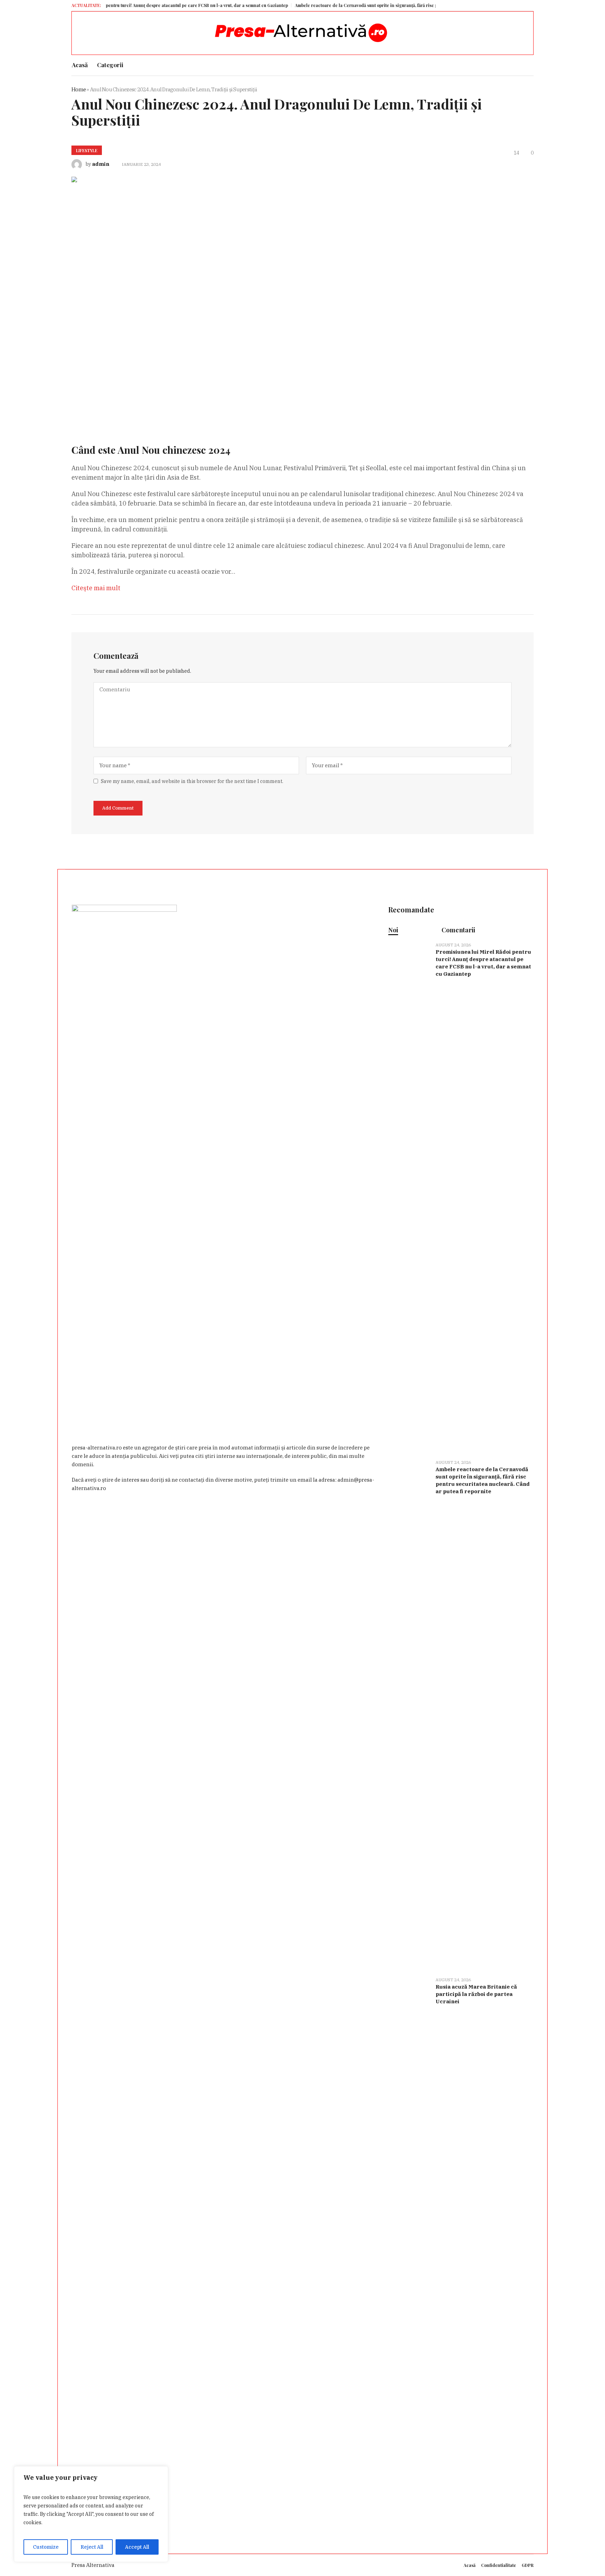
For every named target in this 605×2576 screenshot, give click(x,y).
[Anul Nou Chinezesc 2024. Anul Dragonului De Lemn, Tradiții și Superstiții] (274, 299)
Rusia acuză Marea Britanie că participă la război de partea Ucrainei (476, 1994)
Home (79, 89)
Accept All (137, 2547)
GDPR (528, 2565)
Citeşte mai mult (96, 588)
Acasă (470, 2565)
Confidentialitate (499, 2565)
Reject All (92, 2547)
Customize (46, 2547)
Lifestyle (87, 150)
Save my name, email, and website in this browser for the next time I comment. (192, 781)
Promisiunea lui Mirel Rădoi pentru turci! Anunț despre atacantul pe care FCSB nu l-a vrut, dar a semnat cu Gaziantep (483, 963)
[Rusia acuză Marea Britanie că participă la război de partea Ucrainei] (409, 2232)
